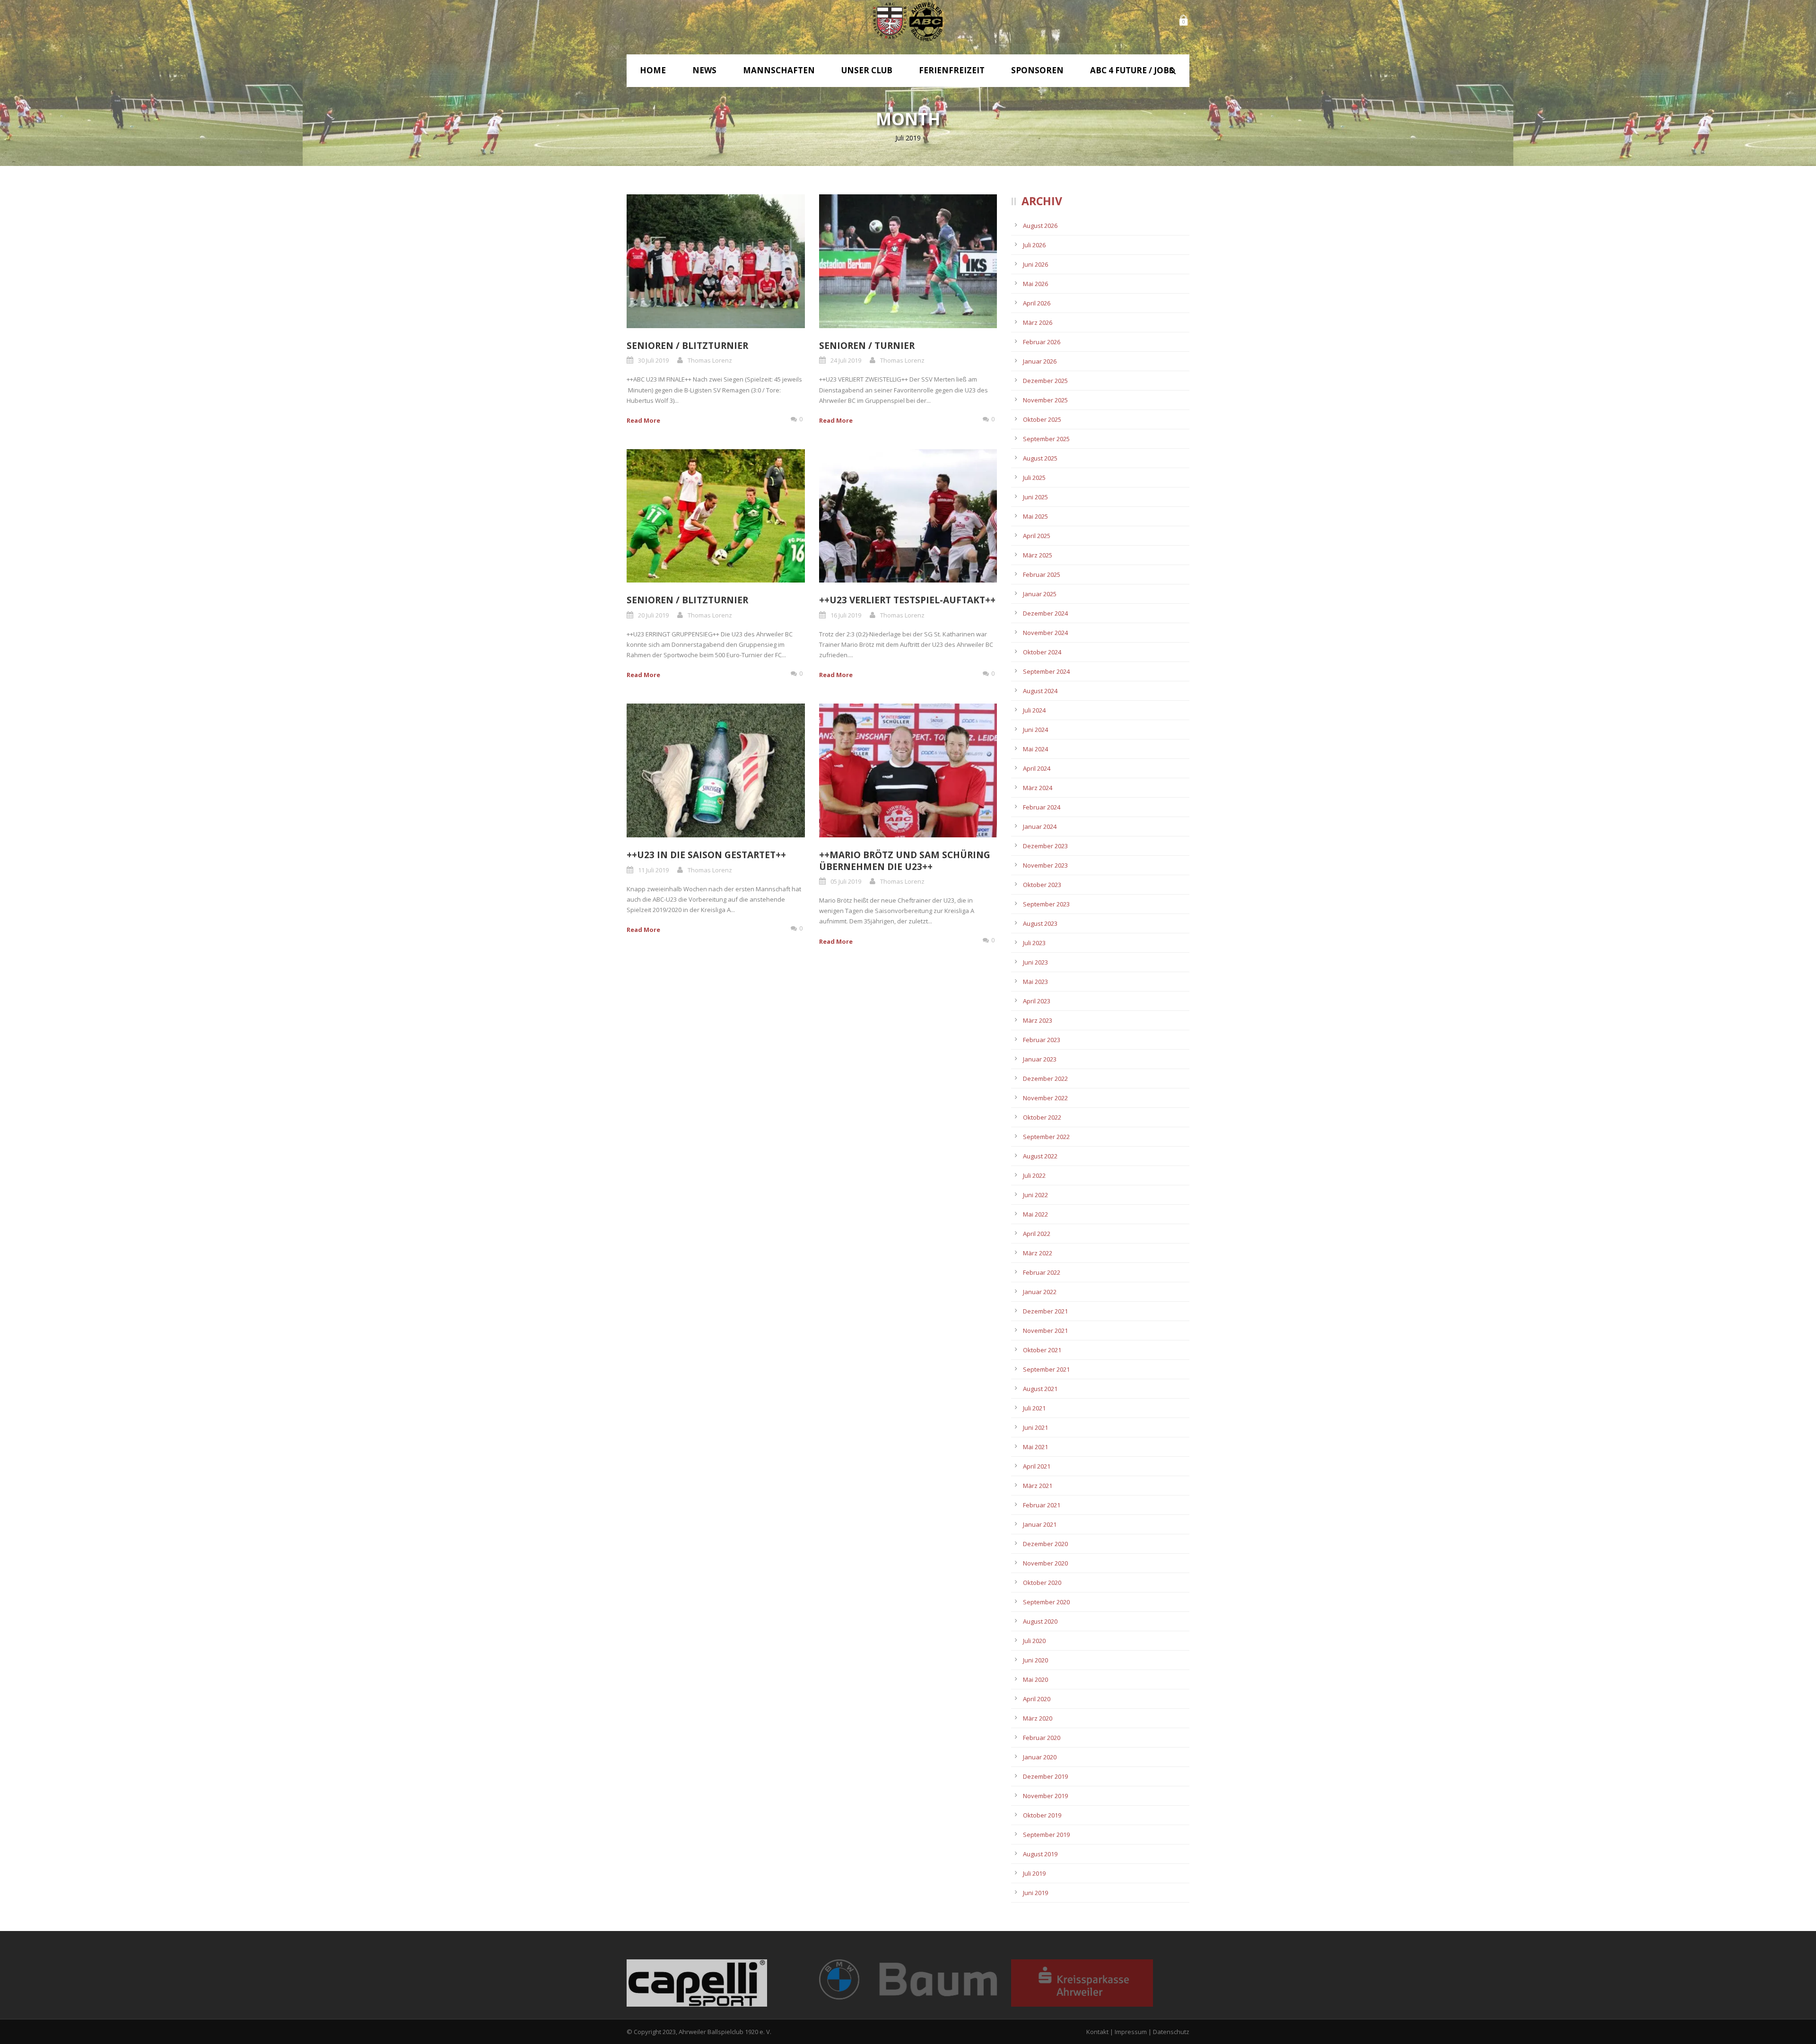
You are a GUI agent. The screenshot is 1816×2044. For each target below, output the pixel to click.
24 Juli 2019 (846, 360)
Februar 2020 (1042, 1738)
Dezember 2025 (1045, 381)
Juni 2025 (1035, 497)
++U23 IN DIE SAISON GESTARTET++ (706, 855)
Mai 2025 (1035, 516)
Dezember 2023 (1045, 846)
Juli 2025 (1034, 478)
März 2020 (1038, 1718)
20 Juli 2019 (653, 615)
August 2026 (1040, 226)
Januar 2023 (1040, 1059)
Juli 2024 (1034, 710)
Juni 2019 (1035, 1893)
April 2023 (1037, 1001)
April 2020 (1037, 1699)
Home (653, 70)
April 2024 (1037, 768)
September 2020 (1046, 1602)
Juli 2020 (1034, 1641)
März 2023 (1038, 1020)
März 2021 (1038, 1486)
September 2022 (1046, 1137)
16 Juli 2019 (846, 615)
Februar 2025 (1042, 574)
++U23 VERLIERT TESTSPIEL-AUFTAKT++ (907, 600)
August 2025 (1040, 458)
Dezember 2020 (1045, 1544)
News (704, 70)
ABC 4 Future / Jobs (1132, 70)
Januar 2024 (1040, 826)
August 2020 (1040, 1621)
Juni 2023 (1035, 962)
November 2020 (1045, 1563)
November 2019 (1045, 1796)
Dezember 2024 (1045, 613)
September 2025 (1046, 439)
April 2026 (1037, 303)
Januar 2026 (1040, 361)
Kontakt (1097, 2032)
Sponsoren (1037, 70)
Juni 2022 (1035, 1195)
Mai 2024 (1035, 749)
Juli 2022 (1034, 1175)
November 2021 (1045, 1331)
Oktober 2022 (1042, 1117)
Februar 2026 (1042, 342)
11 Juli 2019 (653, 870)
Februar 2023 (1042, 1040)
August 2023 (1040, 923)
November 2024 (1045, 633)
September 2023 (1046, 904)
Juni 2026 (1035, 264)
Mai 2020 (1035, 1679)
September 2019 (1046, 1835)
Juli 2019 (1034, 1873)
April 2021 (1037, 1466)
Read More (643, 420)
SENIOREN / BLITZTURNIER (687, 346)
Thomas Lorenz (710, 360)
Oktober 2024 (1042, 652)
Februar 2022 (1042, 1272)
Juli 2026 (1034, 245)
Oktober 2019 (1042, 1815)
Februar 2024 (1042, 807)
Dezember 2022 (1045, 1079)
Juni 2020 (1035, 1660)
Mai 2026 (1035, 284)
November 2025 (1045, 400)
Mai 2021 (1035, 1447)
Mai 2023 (1035, 982)
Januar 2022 (1040, 1292)
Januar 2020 (1040, 1757)
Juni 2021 (1035, 1427)
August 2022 (1040, 1156)
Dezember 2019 (1045, 1776)
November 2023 (1045, 865)
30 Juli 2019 (653, 360)
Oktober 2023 (1042, 885)
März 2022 (1038, 1253)
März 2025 (1038, 555)
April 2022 (1037, 1234)
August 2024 (1040, 691)
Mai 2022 (1035, 1214)
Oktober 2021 (1042, 1350)
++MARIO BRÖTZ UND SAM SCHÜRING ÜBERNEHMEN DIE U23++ (905, 861)
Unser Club (867, 70)
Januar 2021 (1040, 1524)
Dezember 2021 (1045, 1311)
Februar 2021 (1042, 1505)
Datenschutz (1171, 2032)
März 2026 (1038, 322)
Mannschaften (779, 70)
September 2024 (1046, 671)
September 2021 (1046, 1369)
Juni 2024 (1035, 730)
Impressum (1131, 2032)
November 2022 (1045, 1098)
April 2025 (1037, 536)
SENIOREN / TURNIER (867, 346)
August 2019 (1040, 1854)
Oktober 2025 (1042, 419)
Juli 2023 (1034, 943)
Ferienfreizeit (952, 70)
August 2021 (1040, 1389)
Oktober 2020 (1042, 1583)
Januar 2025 (1040, 594)
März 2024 (1038, 788)
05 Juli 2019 (846, 881)
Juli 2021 (1034, 1408)
